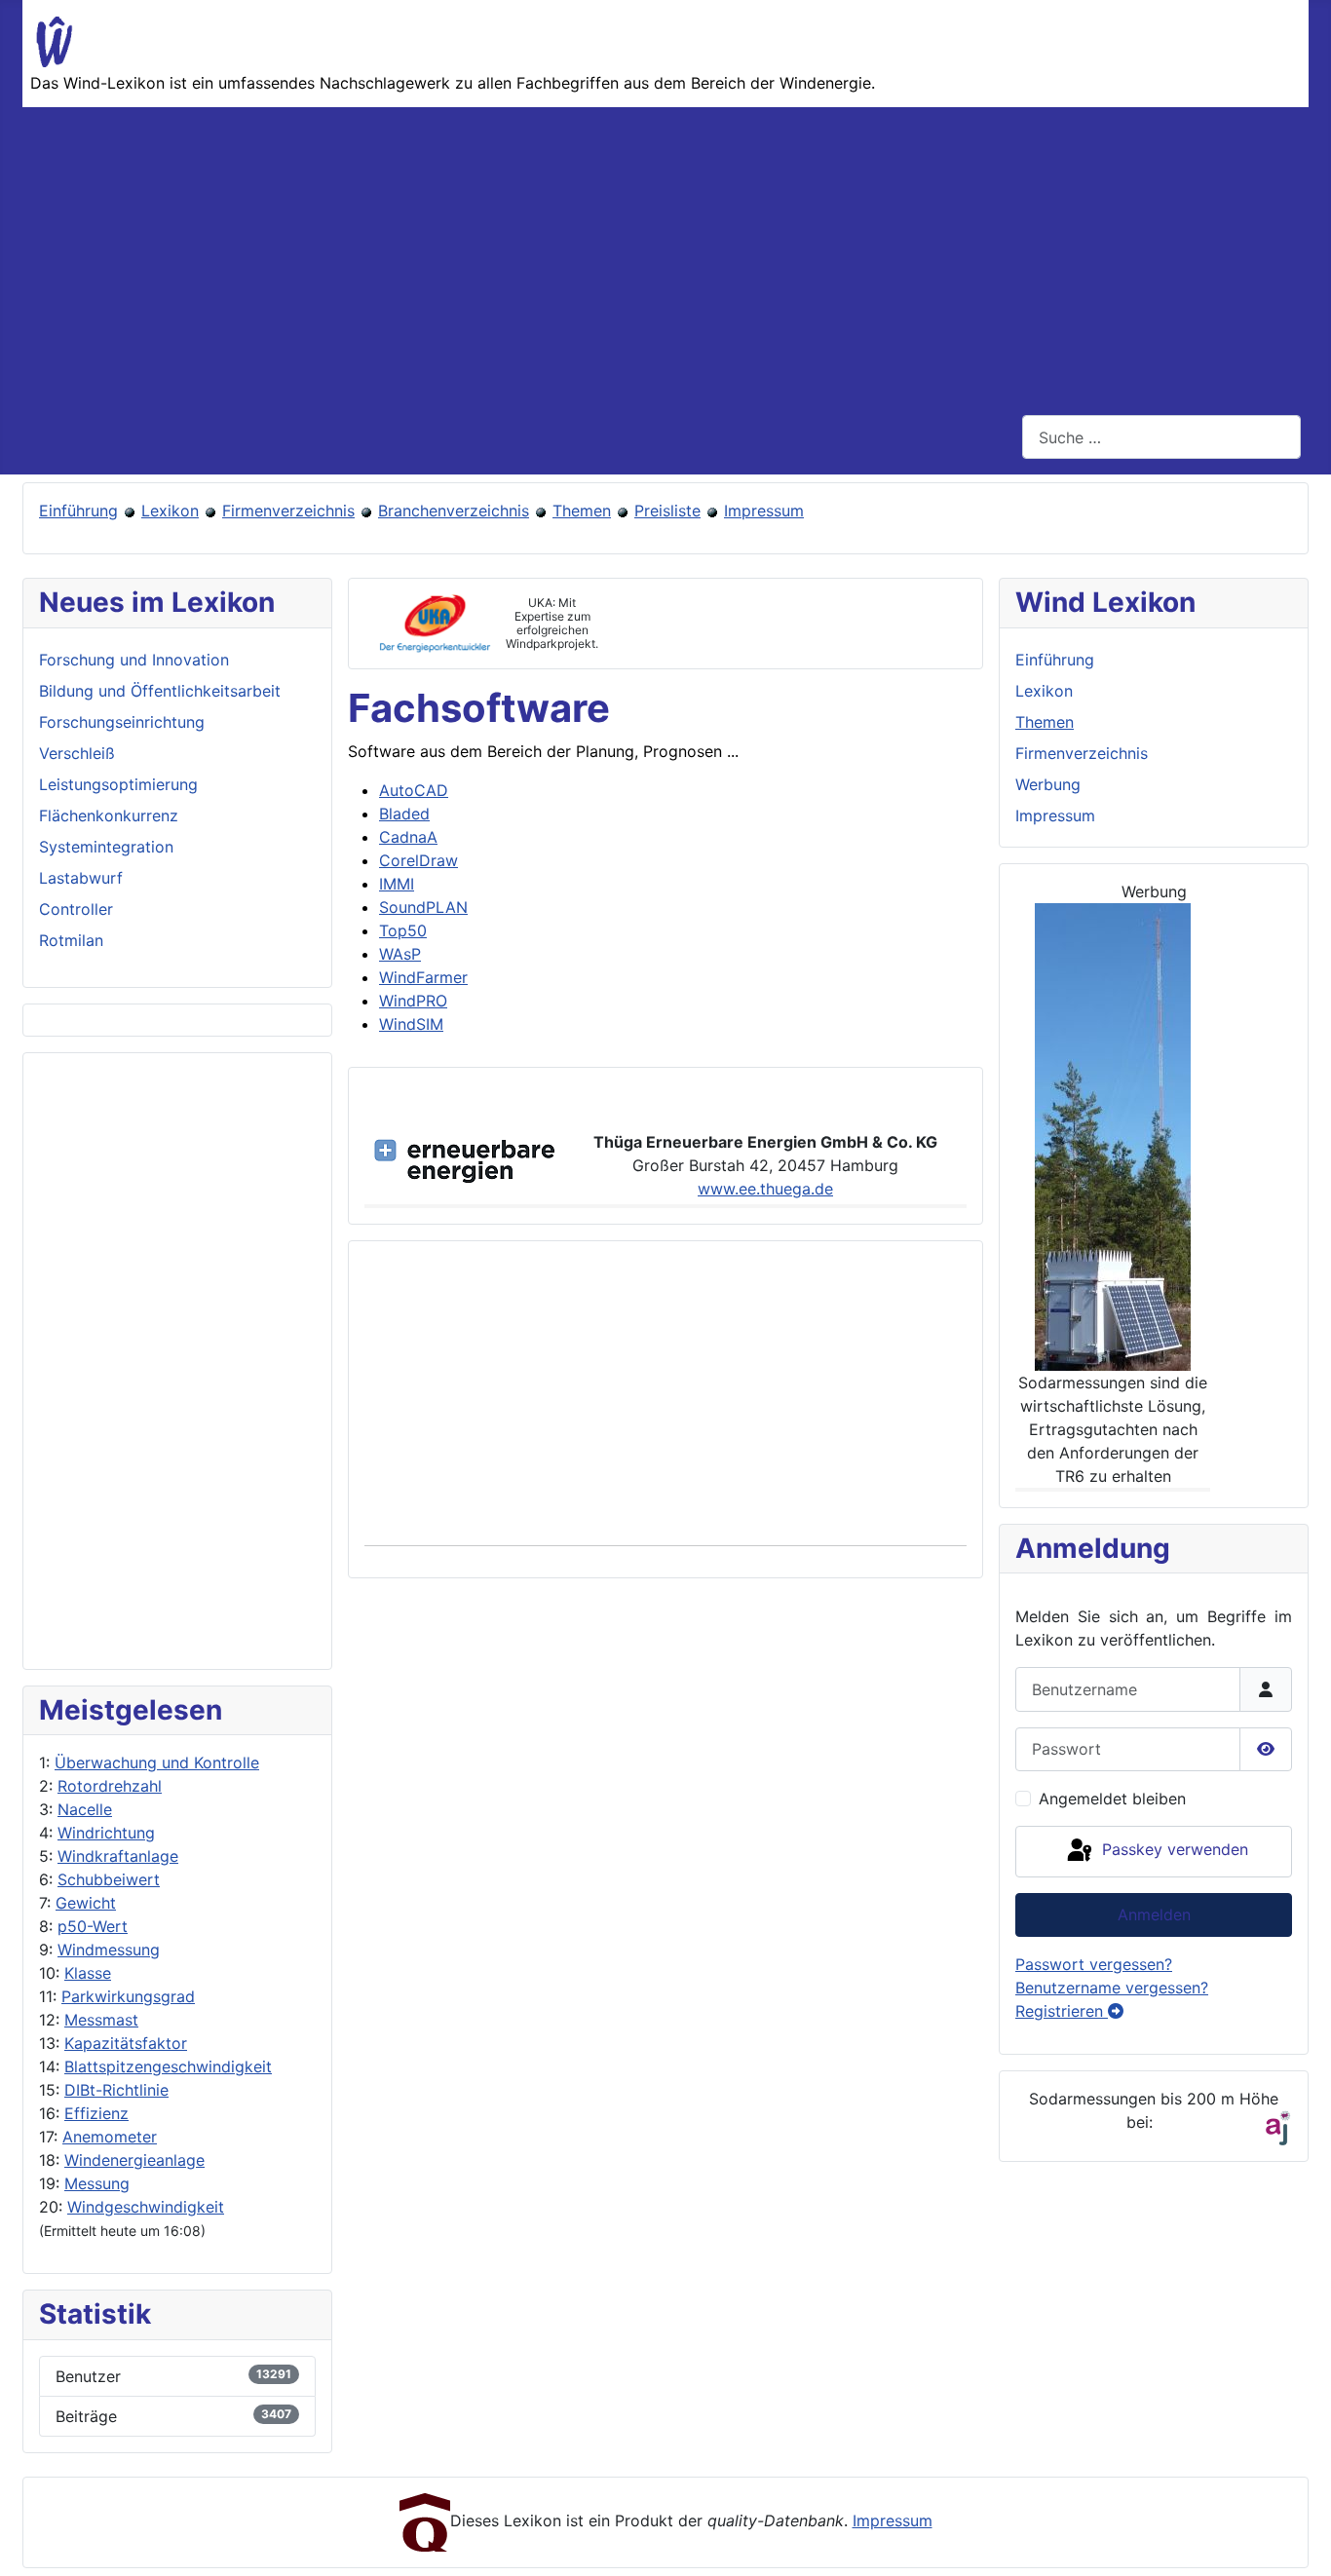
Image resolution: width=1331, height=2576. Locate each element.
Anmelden (1154, 1914)
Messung (97, 2183)
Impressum (764, 511)
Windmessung (109, 1950)
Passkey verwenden (1173, 1850)
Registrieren (1062, 2011)
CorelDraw (418, 860)
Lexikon (170, 511)
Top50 (403, 930)
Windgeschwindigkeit (146, 2207)
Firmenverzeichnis (288, 511)
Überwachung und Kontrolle (157, 1762)
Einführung (78, 511)
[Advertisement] (665, 253)
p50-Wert (93, 1926)
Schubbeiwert (109, 1879)
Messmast (101, 2020)
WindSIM (411, 1024)
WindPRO (413, 1001)
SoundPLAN (423, 907)
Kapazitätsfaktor (126, 2043)
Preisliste (667, 511)
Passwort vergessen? (1094, 1964)
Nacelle (85, 1809)
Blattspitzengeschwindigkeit (168, 2066)
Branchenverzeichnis (454, 511)
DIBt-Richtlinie (116, 2090)
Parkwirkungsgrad (128, 1996)
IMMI (397, 884)
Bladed (404, 814)
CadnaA (408, 837)
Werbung (1048, 784)
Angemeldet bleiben (1112, 1799)
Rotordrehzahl (110, 1786)
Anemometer (110, 2137)
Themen (582, 511)
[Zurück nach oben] (1297, 2540)
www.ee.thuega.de (765, 1189)
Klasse (88, 1973)
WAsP (400, 954)
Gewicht (86, 1903)
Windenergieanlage (134, 2160)
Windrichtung (106, 1833)
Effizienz (96, 2113)
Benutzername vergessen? (1112, 1988)
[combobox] (1161, 437)
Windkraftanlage (118, 1856)
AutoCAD (414, 790)
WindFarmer (423, 977)
